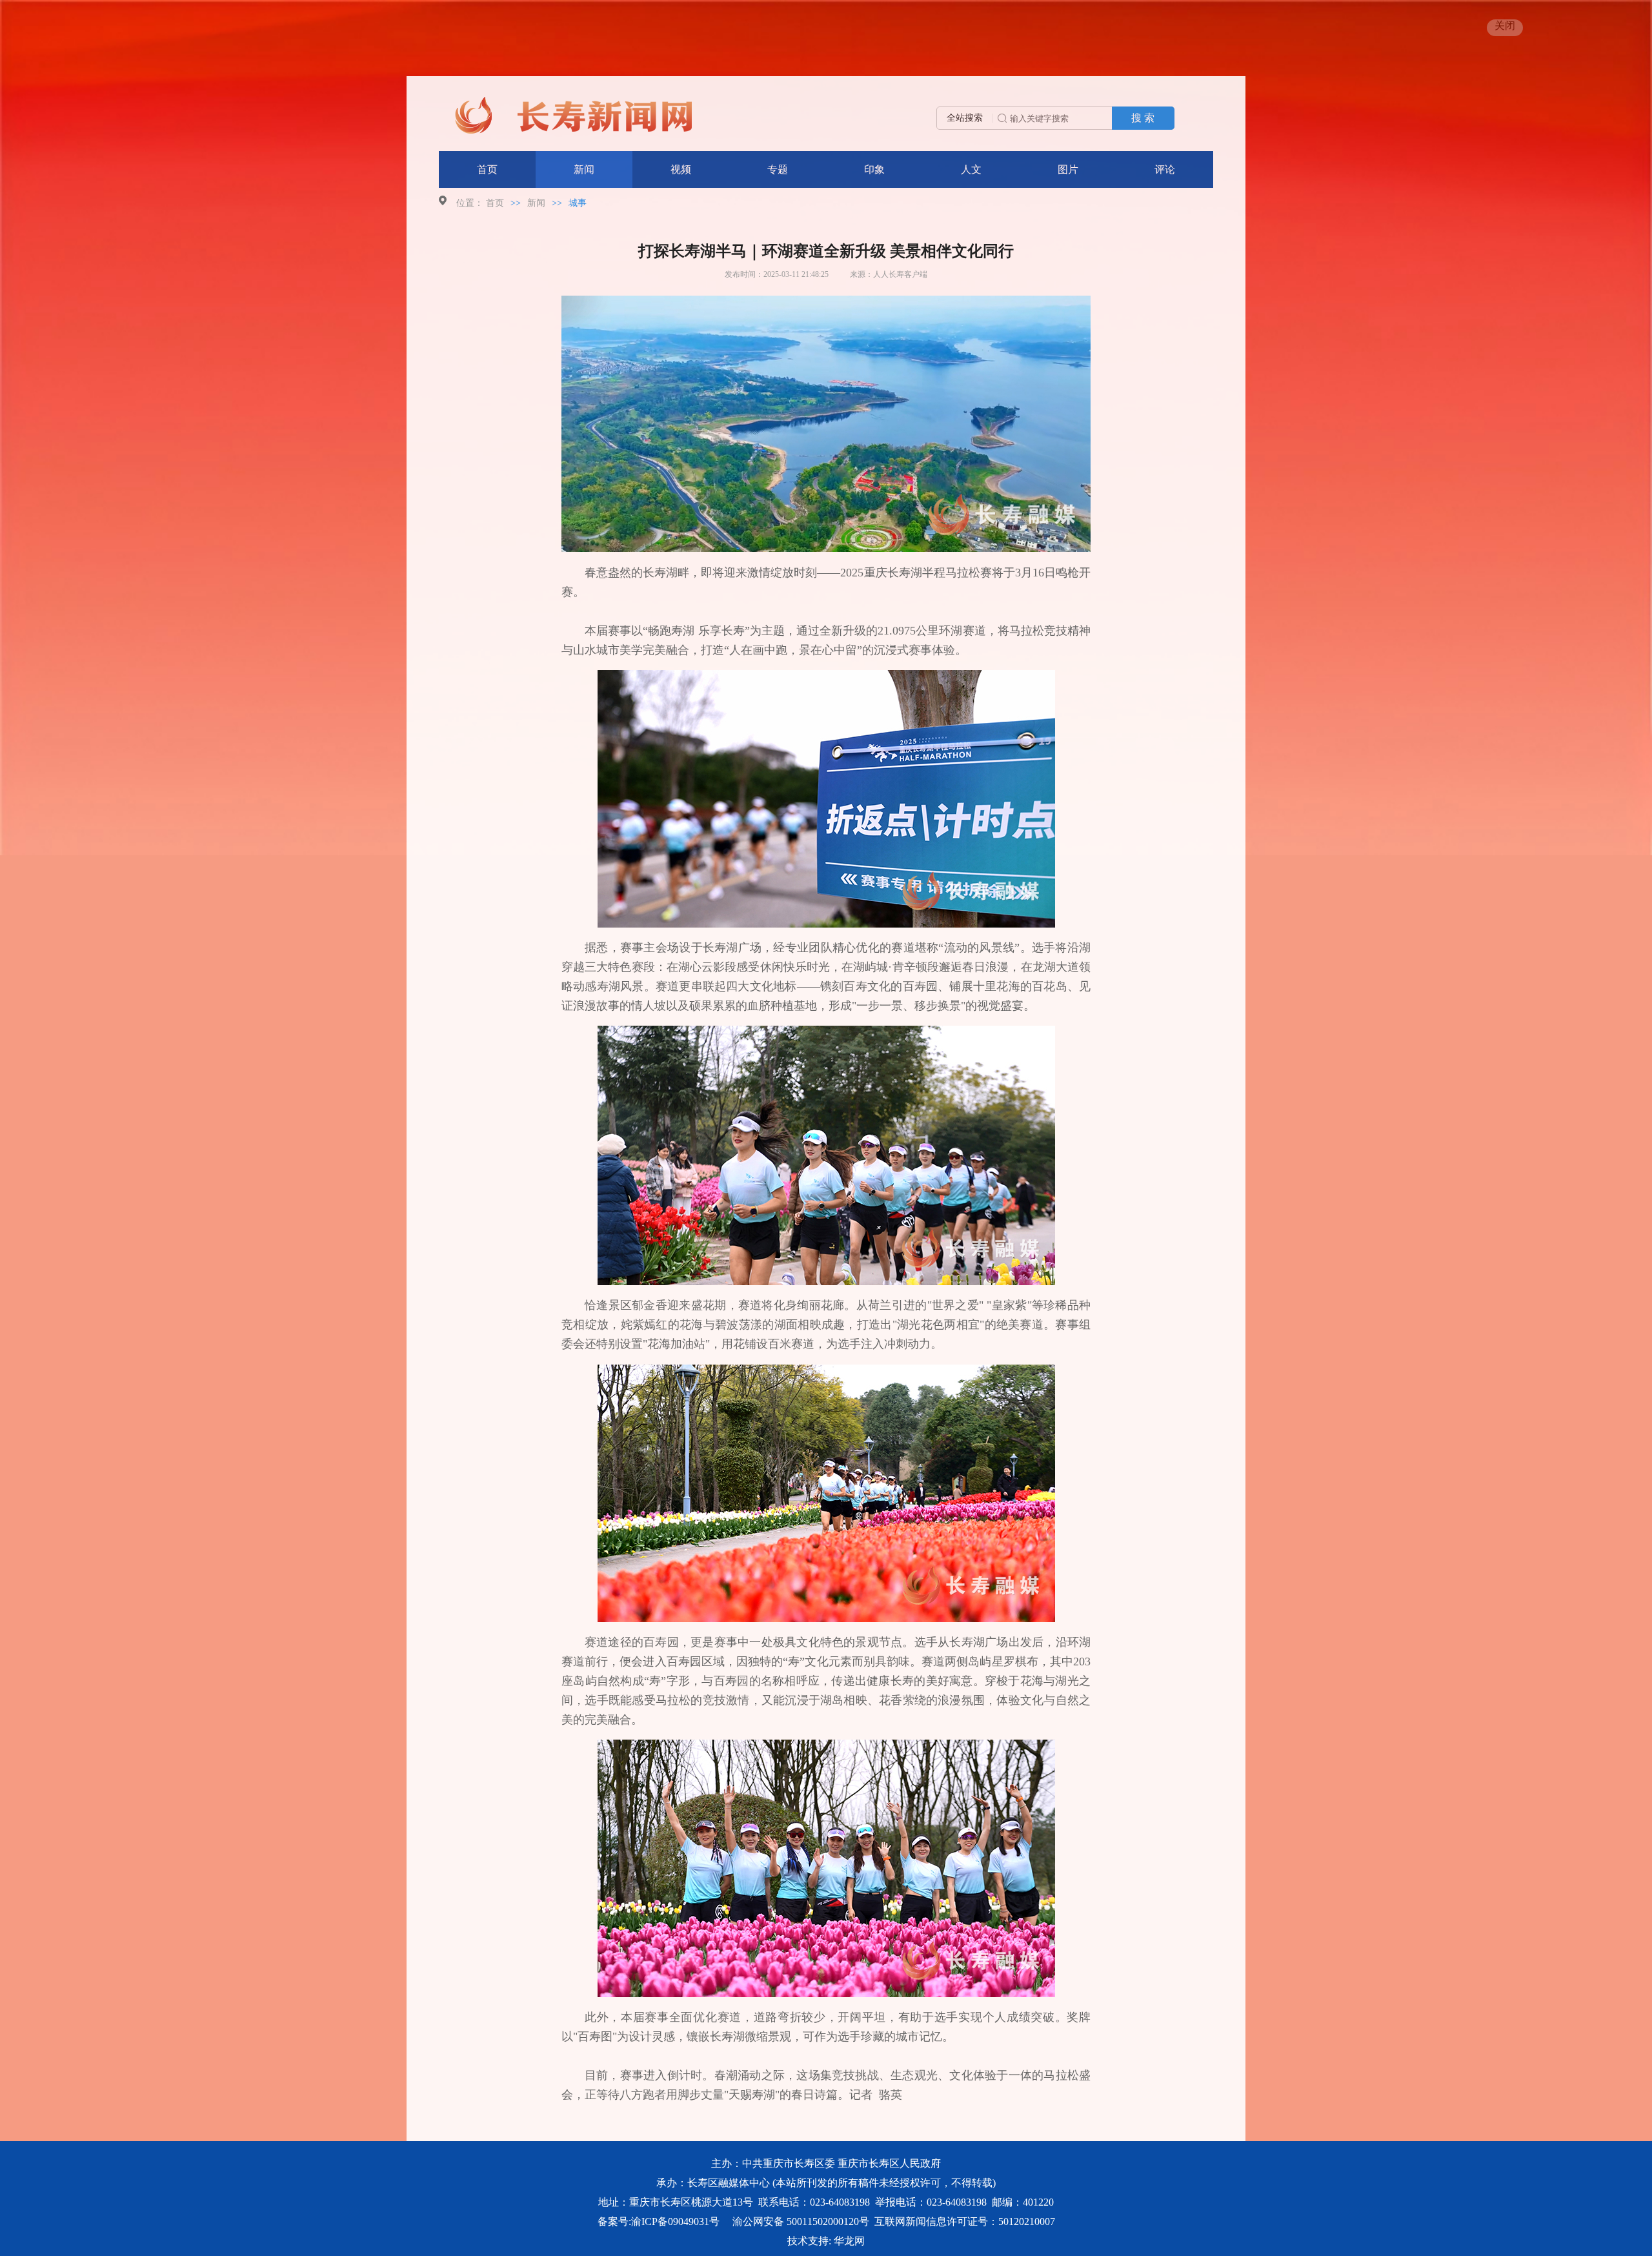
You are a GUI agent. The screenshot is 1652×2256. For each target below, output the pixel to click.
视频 (681, 169)
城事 (578, 203)
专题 (778, 169)
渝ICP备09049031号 (675, 2221)
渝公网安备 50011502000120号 (801, 2221)
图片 (1068, 169)
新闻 (584, 169)
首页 (487, 169)
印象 (874, 169)
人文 (971, 169)
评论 (1165, 169)
